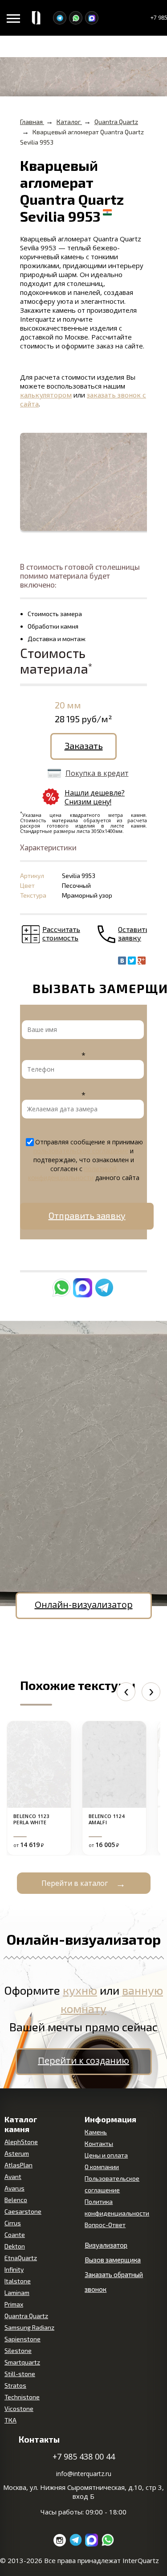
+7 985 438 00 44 (84, 2456)
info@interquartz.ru (84, 2474)
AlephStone (21, 2142)
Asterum (17, 2153)
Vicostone (19, 2408)
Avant (13, 2176)
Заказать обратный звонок (114, 2282)
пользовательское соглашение (81, 1151)
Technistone (22, 2397)
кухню (80, 1990)
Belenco (16, 2200)
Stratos (15, 2385)
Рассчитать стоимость (61, 933)
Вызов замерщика (113, 2260)
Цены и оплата (106, 2155)
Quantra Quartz (26, 2316)
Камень (96, 2132)
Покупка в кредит (97, 773)
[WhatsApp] (76, 18)
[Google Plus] (142, 961)
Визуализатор (106, 2245)
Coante (15, 2234)
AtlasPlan (18, 2165)
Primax (14, 2304)
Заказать (84, 745)
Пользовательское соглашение (112, 2184)
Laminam (17, 2292)
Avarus (14, 2188)
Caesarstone (23, 2211)
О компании (102, 2167)
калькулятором (46, 395)
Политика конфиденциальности (117, 2207)
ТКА (10, 2420)
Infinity (14, 2269)
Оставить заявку (134, 933)
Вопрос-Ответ (105, 2225)
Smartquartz (22, 2362)
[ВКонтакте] (122, 961)
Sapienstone (22, 2339)
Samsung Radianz (29, 2327)
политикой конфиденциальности (73, 1173)
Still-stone (20, 2374)
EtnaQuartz (21, 2258)
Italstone (18, 2281)
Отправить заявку (87, 1215)
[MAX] (92, 18)
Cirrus (13, 2223)
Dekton (15, 2246)
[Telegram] (60, 18)
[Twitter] (132, 961)
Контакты (99, 2143)
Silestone (18, 2350)
